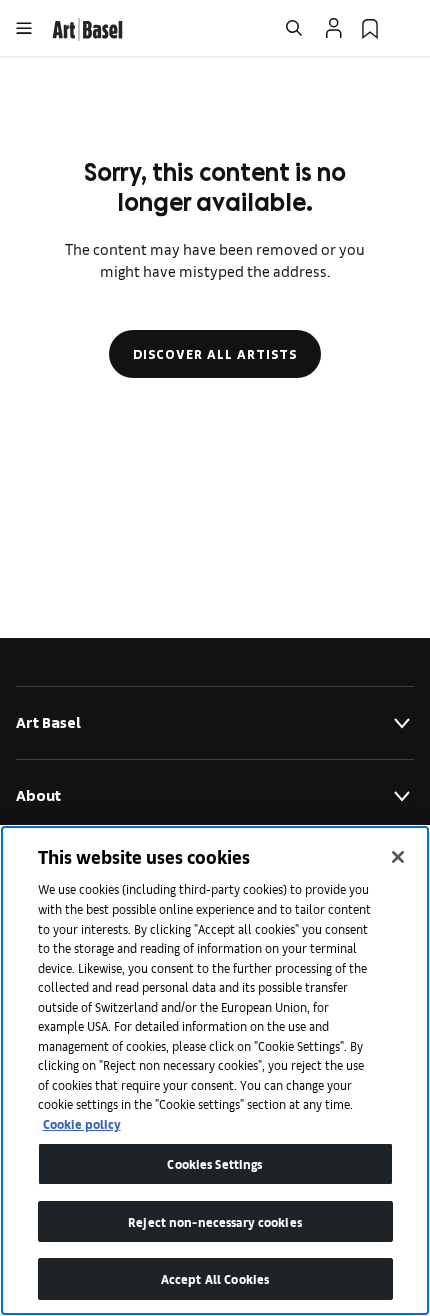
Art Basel (48, 722)
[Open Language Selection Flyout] (406, 28)
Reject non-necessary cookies (215, 1221)
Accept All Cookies (215, 1278)
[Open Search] (294, 28)
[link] (87, 26)
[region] (215, 1070)
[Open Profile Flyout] (334, 28)
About (38, 795)
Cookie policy (82, 1123)
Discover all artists (215, 354)
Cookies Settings (214, 1163)
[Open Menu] (24, 28)
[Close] (398, 857)
